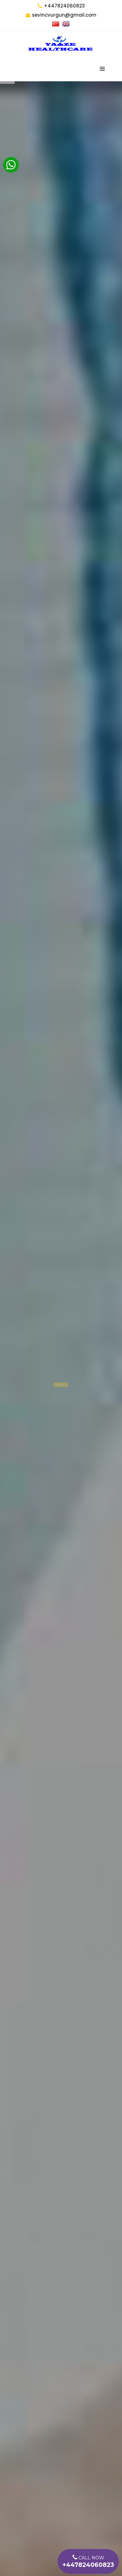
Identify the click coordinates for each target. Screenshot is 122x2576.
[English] (66, 24)
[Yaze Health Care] (60, 44)
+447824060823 (64, 6)
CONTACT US (61, 1381)
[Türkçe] (56, 24)
